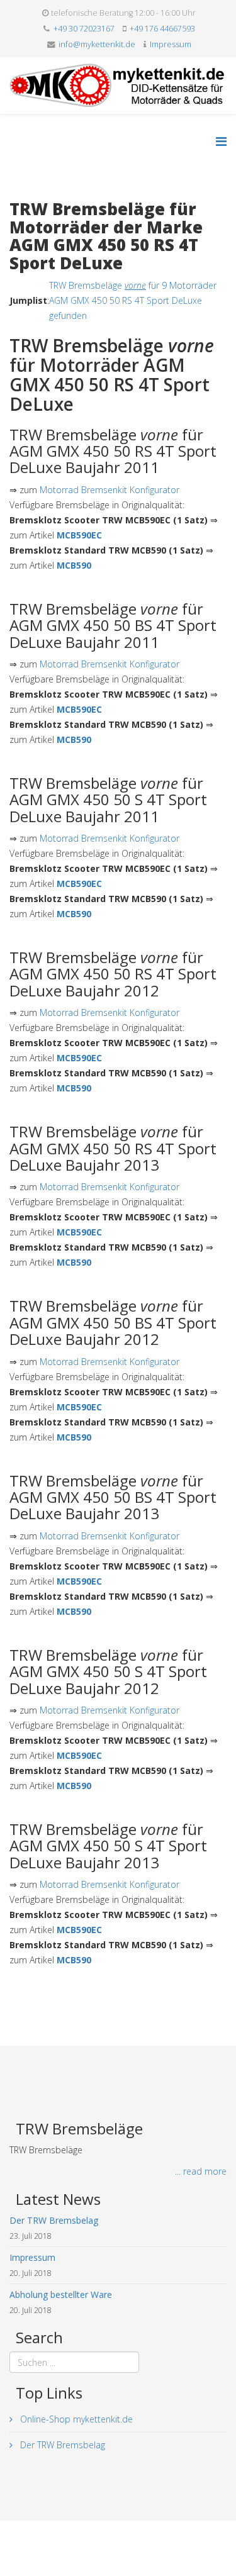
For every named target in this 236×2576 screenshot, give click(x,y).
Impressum (171, 44)
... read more (201, 2171)
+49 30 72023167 (84, 29)
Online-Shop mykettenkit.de (75, 2419)
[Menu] (221, 141)
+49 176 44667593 (162, 29)
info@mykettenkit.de (97, 44)
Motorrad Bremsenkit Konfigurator (110, 490)
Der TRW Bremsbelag (61, 2445)
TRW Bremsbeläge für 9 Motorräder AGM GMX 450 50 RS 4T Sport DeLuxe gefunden (133, 300)
